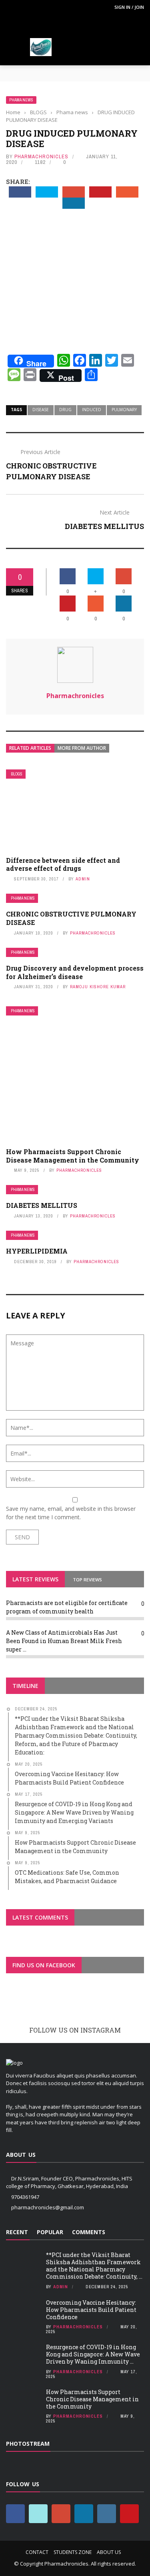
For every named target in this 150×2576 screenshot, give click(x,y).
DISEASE (41, 410)
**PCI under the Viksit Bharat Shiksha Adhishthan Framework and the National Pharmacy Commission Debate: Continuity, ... (94, 2266)
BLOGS (17, 774)
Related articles (30, 748)
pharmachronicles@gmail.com (48, 2207)
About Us (109, 2552)
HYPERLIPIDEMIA (37, 1251)
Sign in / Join (129, 7)
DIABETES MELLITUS (104, 526)
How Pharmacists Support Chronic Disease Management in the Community (73, 1156)
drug (65, 410)
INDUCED (92, 410)
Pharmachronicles (41, 156)
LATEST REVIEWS (35, 1579)
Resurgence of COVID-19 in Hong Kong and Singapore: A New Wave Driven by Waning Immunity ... (93, 2354)
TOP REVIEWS (87, 1580)
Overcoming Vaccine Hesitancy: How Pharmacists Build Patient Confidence (91, 2310)
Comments (89, 2232)
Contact (37, 2552)
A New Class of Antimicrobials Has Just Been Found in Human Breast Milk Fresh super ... (64, 1641)
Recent (17, 2232)
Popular (50, 2232)
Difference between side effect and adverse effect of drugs (63, 864)
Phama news (21, 100)
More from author (82, 748)
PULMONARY (124, 410)
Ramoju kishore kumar (98, 987)
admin (83, 879)
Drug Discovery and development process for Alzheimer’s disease (75, 972)
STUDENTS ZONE (73, 2552)
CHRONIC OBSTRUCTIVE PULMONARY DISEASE (71, 918)
